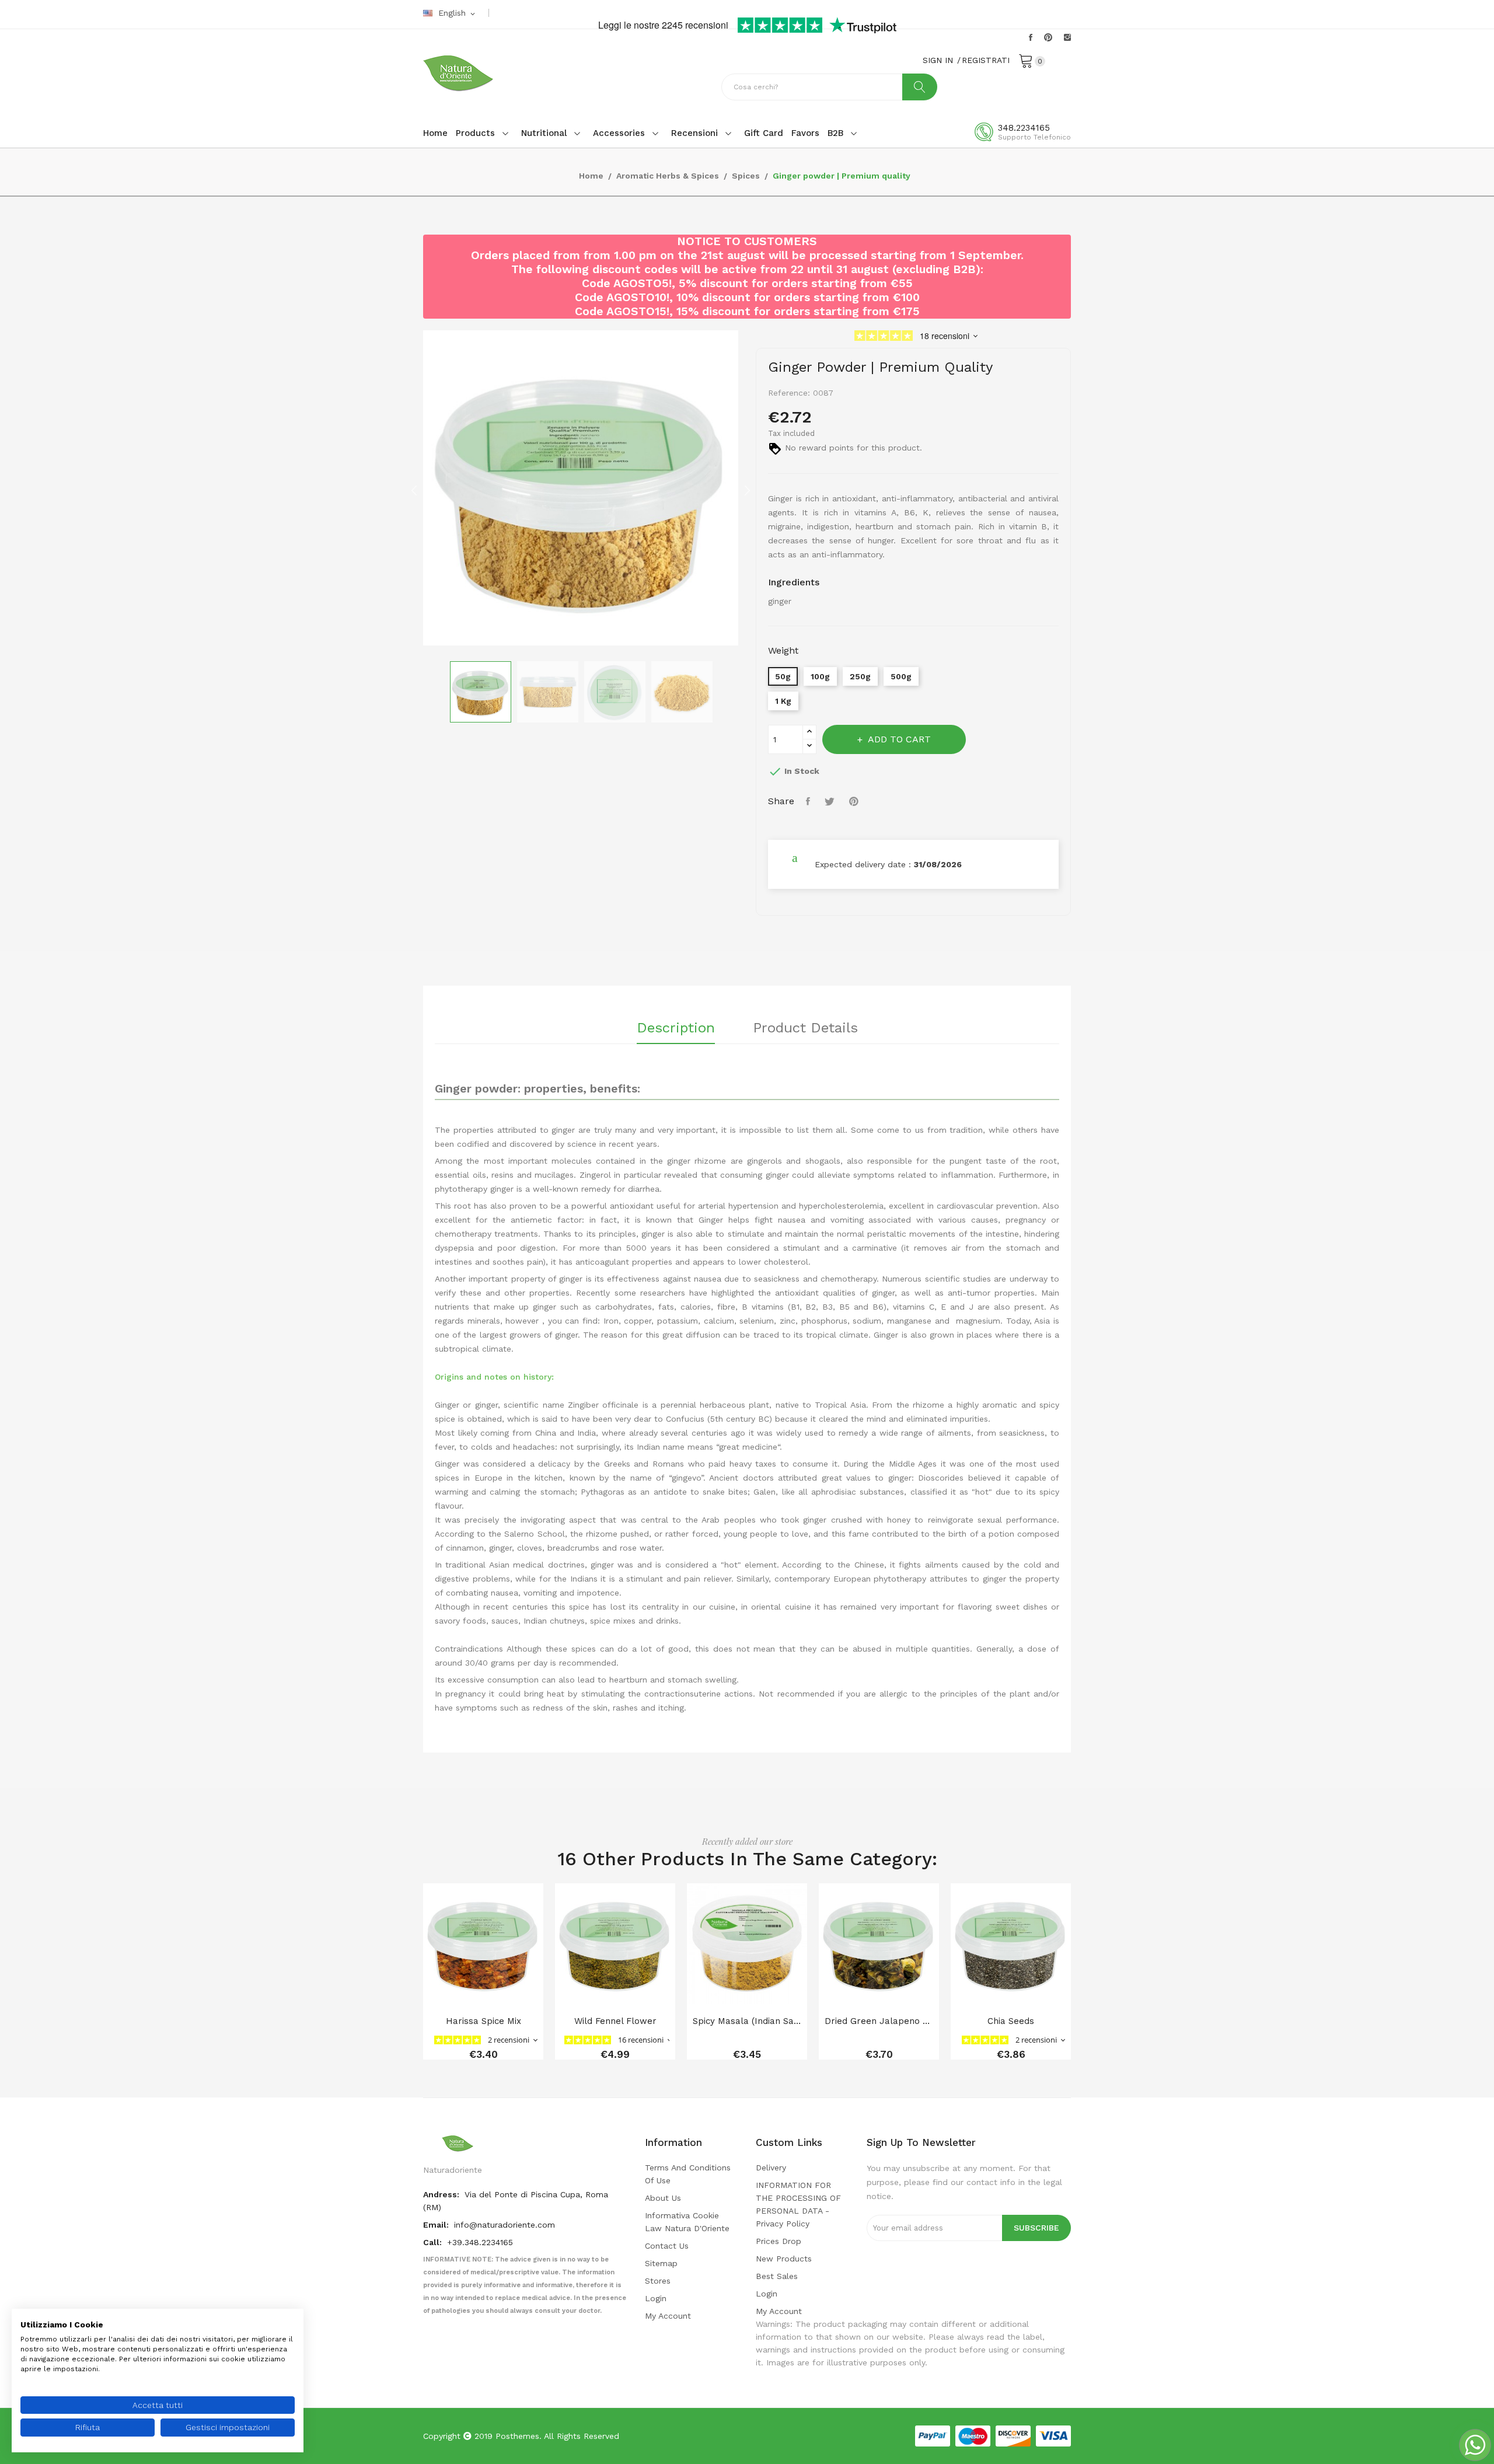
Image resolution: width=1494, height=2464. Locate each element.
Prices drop (779, 2241)
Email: (437, 2225)
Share (809, 801)
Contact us (667, 2246)
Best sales (777, 2276)
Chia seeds (1011, 2021)
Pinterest (1048, 37)
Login (656, 2298)
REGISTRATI (986, 60)
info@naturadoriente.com (505, 2225)
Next (747, 490)
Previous (414, 490)
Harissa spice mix (484, 2021)
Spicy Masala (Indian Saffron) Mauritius (747, 2021)
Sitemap (661, 2263)
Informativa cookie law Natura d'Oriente (687, 2222)
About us (663, 2198)
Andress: (442, 2194)
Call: (434, 2242)
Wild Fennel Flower (615, 2021)
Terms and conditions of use (688, 2174)
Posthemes (517, 2436)
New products (784, 2259)
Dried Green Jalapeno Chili (879, 2021)
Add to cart (899, 739)
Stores (658, 2281)
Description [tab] (676, 1028)
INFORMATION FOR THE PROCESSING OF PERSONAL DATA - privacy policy (798, 2204)
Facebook (1031, 37)
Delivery (771, 2168)
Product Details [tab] (805, 1028)
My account (668, 2316)
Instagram (1067, 37)
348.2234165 (1024, 128)
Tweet (831, 801)
